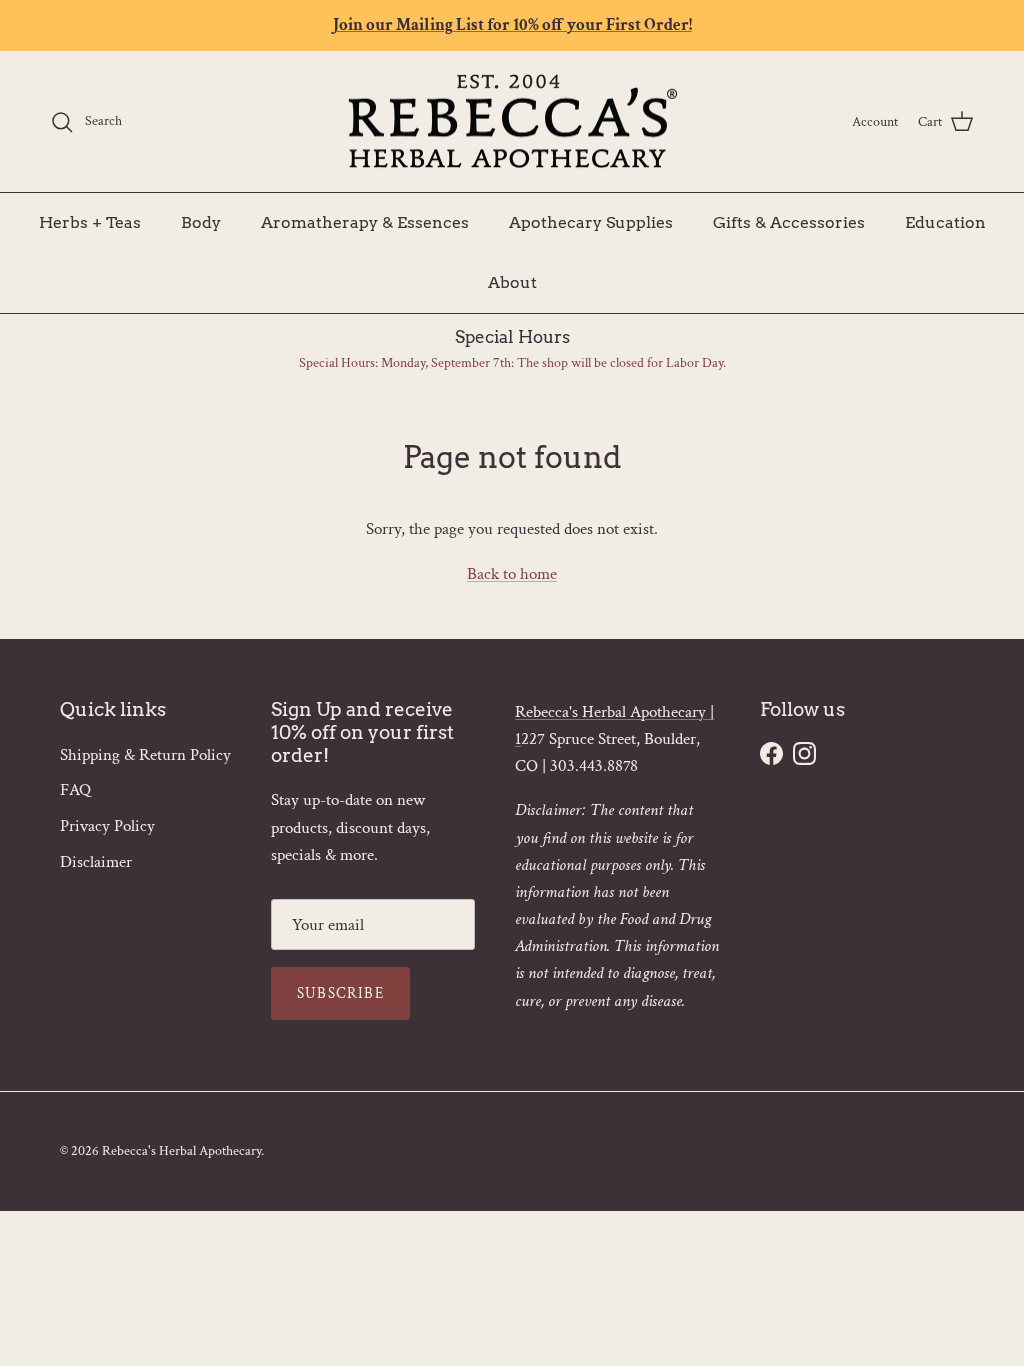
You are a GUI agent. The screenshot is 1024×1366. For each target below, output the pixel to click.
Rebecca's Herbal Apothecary (181, 1151)
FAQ (75, 790)
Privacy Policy (107, 826)
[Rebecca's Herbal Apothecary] (512, 122)
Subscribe (340, 993)
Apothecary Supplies (591, 222)
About (512, 282)
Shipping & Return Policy (145, 755)
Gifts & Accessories (789, 222)
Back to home (512, 574)
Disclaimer (96, 862)
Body (201, 222)
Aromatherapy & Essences (365, 222)
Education (945, 222)
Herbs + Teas (90, 222)
